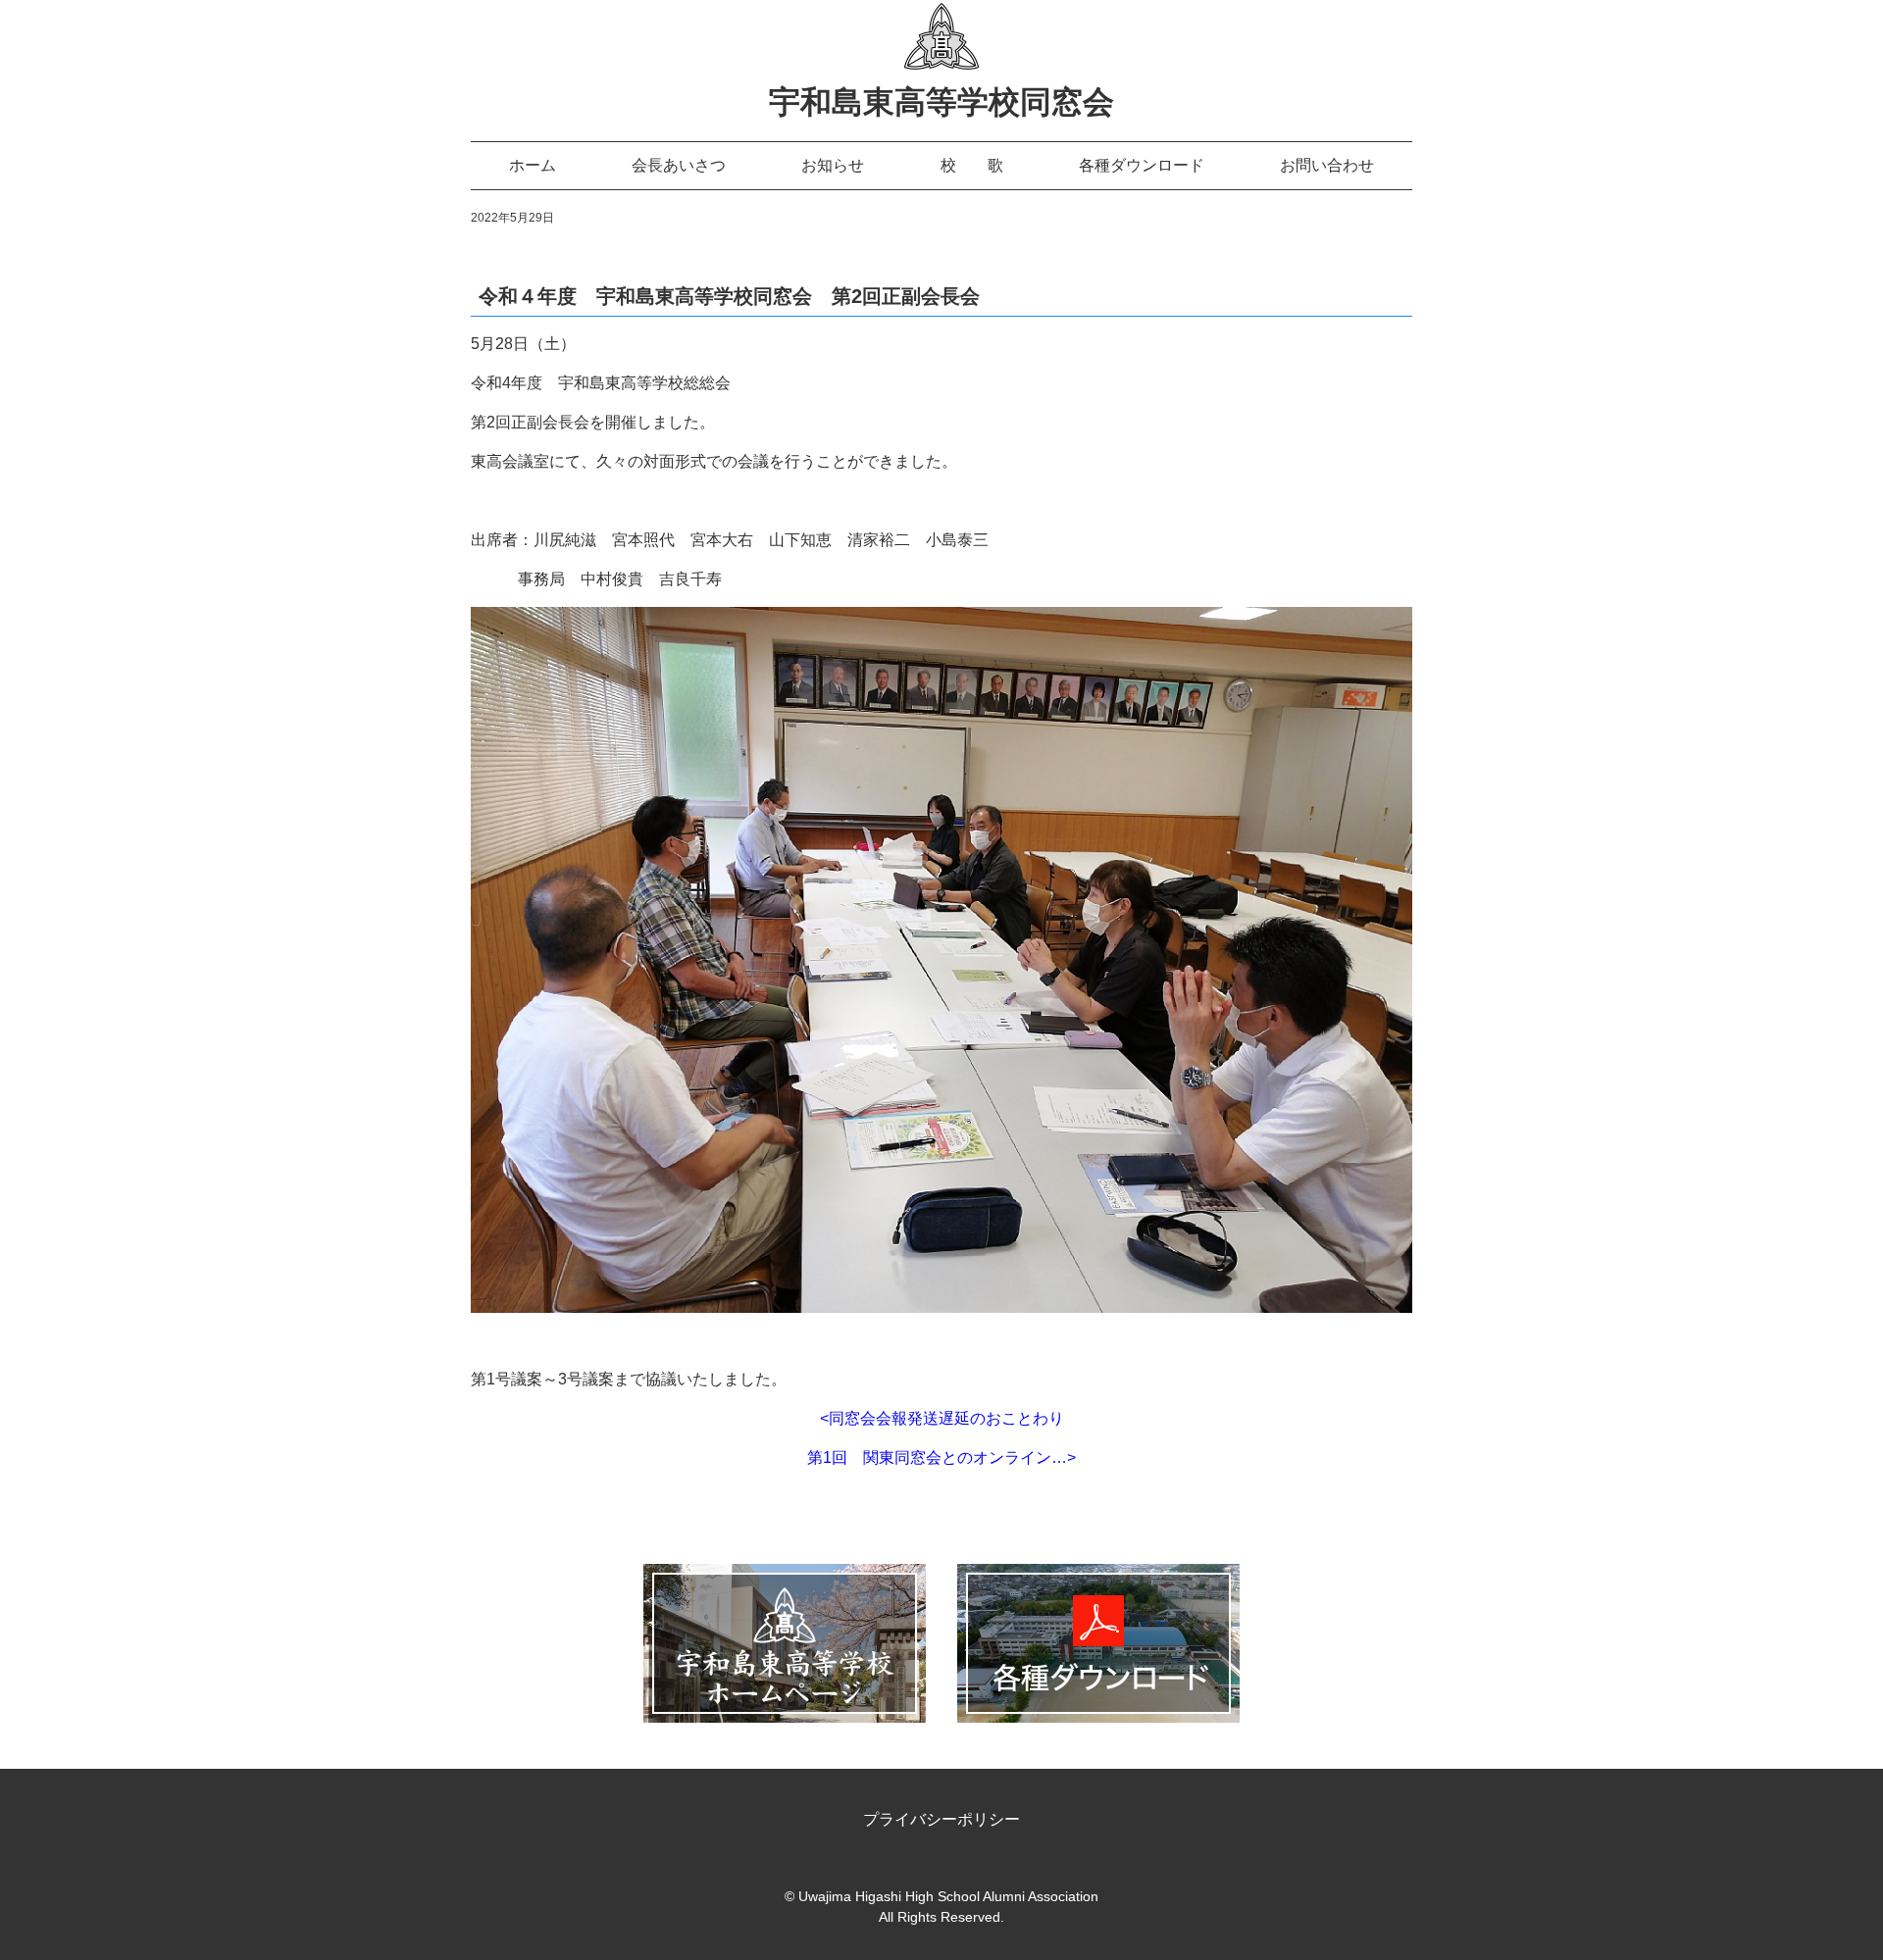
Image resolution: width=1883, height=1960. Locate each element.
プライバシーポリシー (941, 1819)
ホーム (533, 165)
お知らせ (833, 165)
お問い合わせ (1327, 165)
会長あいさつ (679, 165)
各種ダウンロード (1142, 165)
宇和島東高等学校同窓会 (941, 102)
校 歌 (972, 165)
